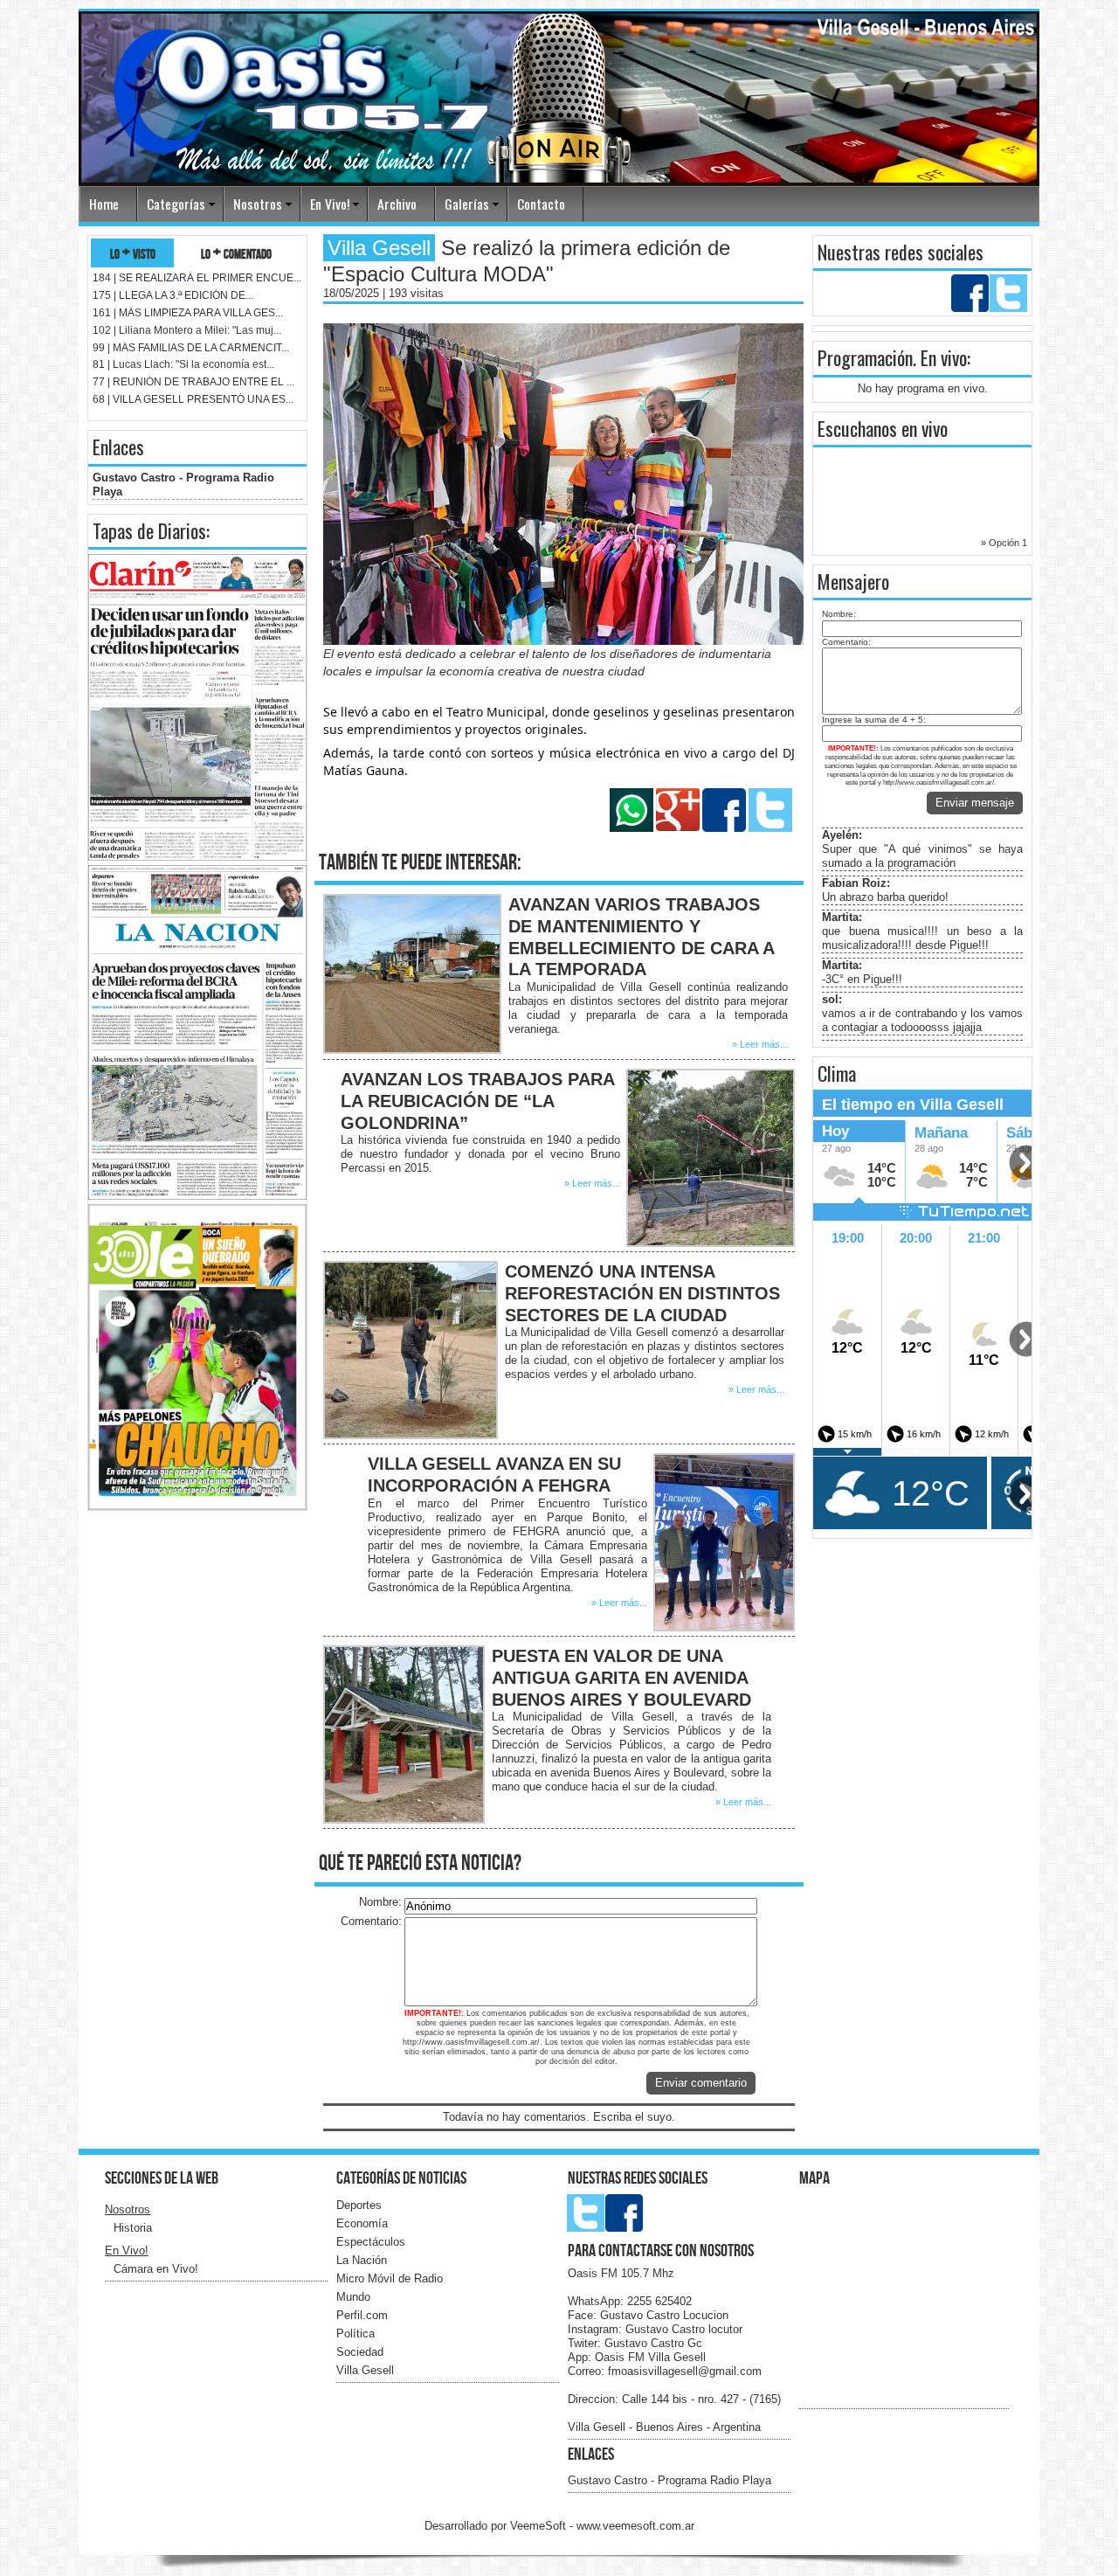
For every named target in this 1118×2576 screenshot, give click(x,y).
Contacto (541, 204)
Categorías (176, 204)
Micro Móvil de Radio (390, 2278)
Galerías (467, 204)
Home (104, 204)
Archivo (397, 204)
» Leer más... (760, 1044)
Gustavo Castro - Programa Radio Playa (669, 2480)
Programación (865, 357)
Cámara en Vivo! (156, 2269)
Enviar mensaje (975, 803)
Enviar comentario (701, 2083)
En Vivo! (330, 204)
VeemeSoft (540, 2526)
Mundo (353, 2297)
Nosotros (258, 204)
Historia (133, 2228)
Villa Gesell (365, 2370)
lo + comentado (236, 253)
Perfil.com (362, 2315)
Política (355, 2334)
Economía (362, 2223)
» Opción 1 (1004, 543)
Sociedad (360, 2352)
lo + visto (133, 253)
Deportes (359, 2205)
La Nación (362, 2260)
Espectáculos (371, 2242)
